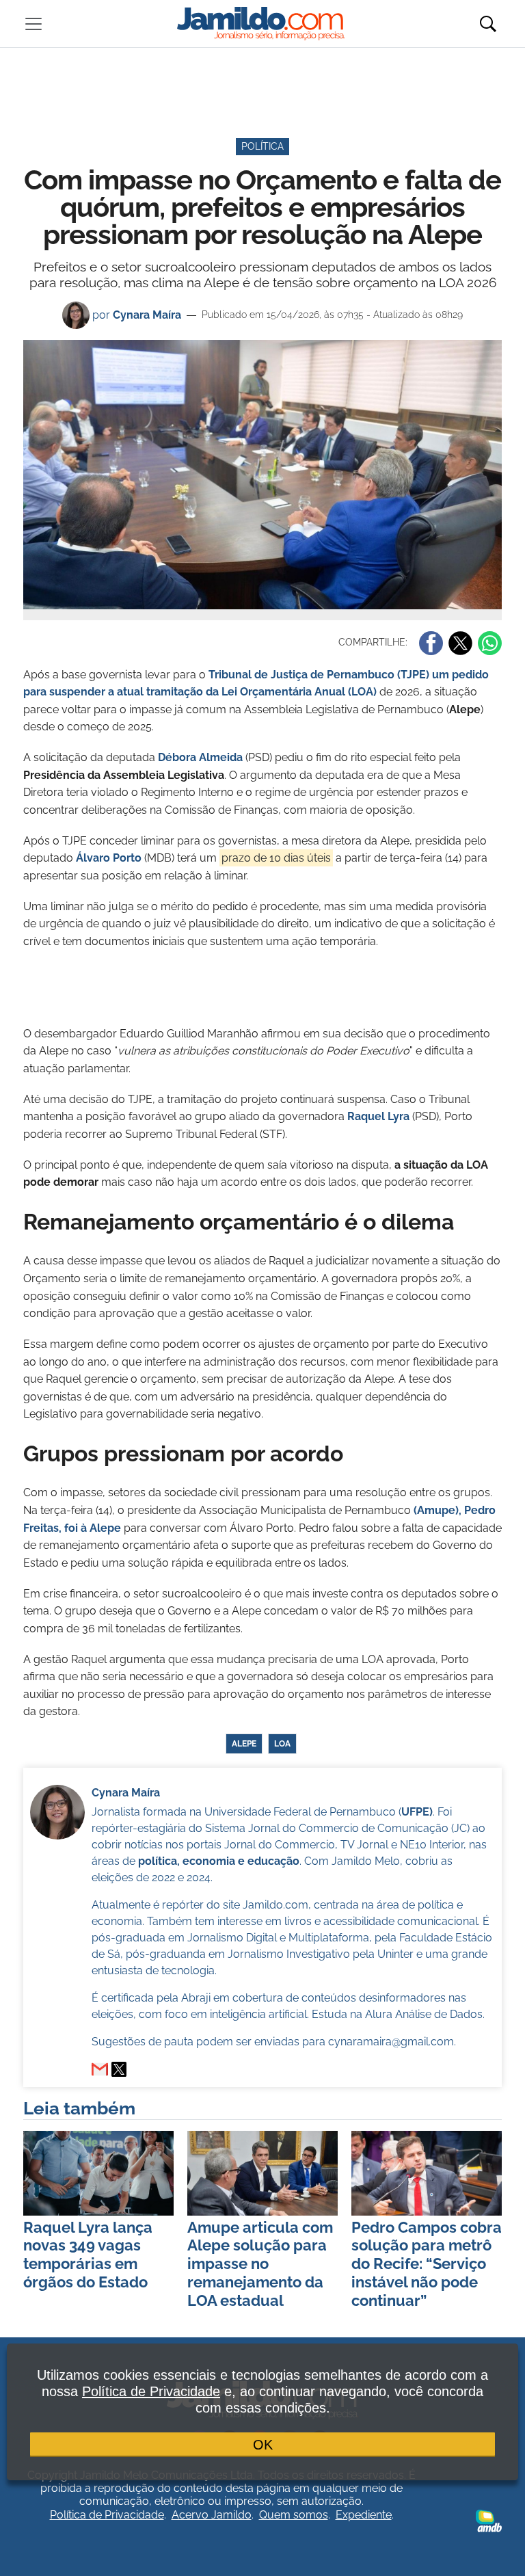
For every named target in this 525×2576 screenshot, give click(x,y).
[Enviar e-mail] (100, 2069)
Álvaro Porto (107, 858)
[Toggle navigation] (33, 24)
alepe (244, 1744)
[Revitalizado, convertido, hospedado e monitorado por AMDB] (489, 2520)
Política (262, 146)
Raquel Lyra (378, 1116)
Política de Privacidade (107, 2515)
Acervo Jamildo (212, 2515)
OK (263, 2445)
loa (282, 1744)
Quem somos (294, 2515)
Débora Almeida (200, 757)
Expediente (364, 2515)
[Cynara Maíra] (119, 2069)
